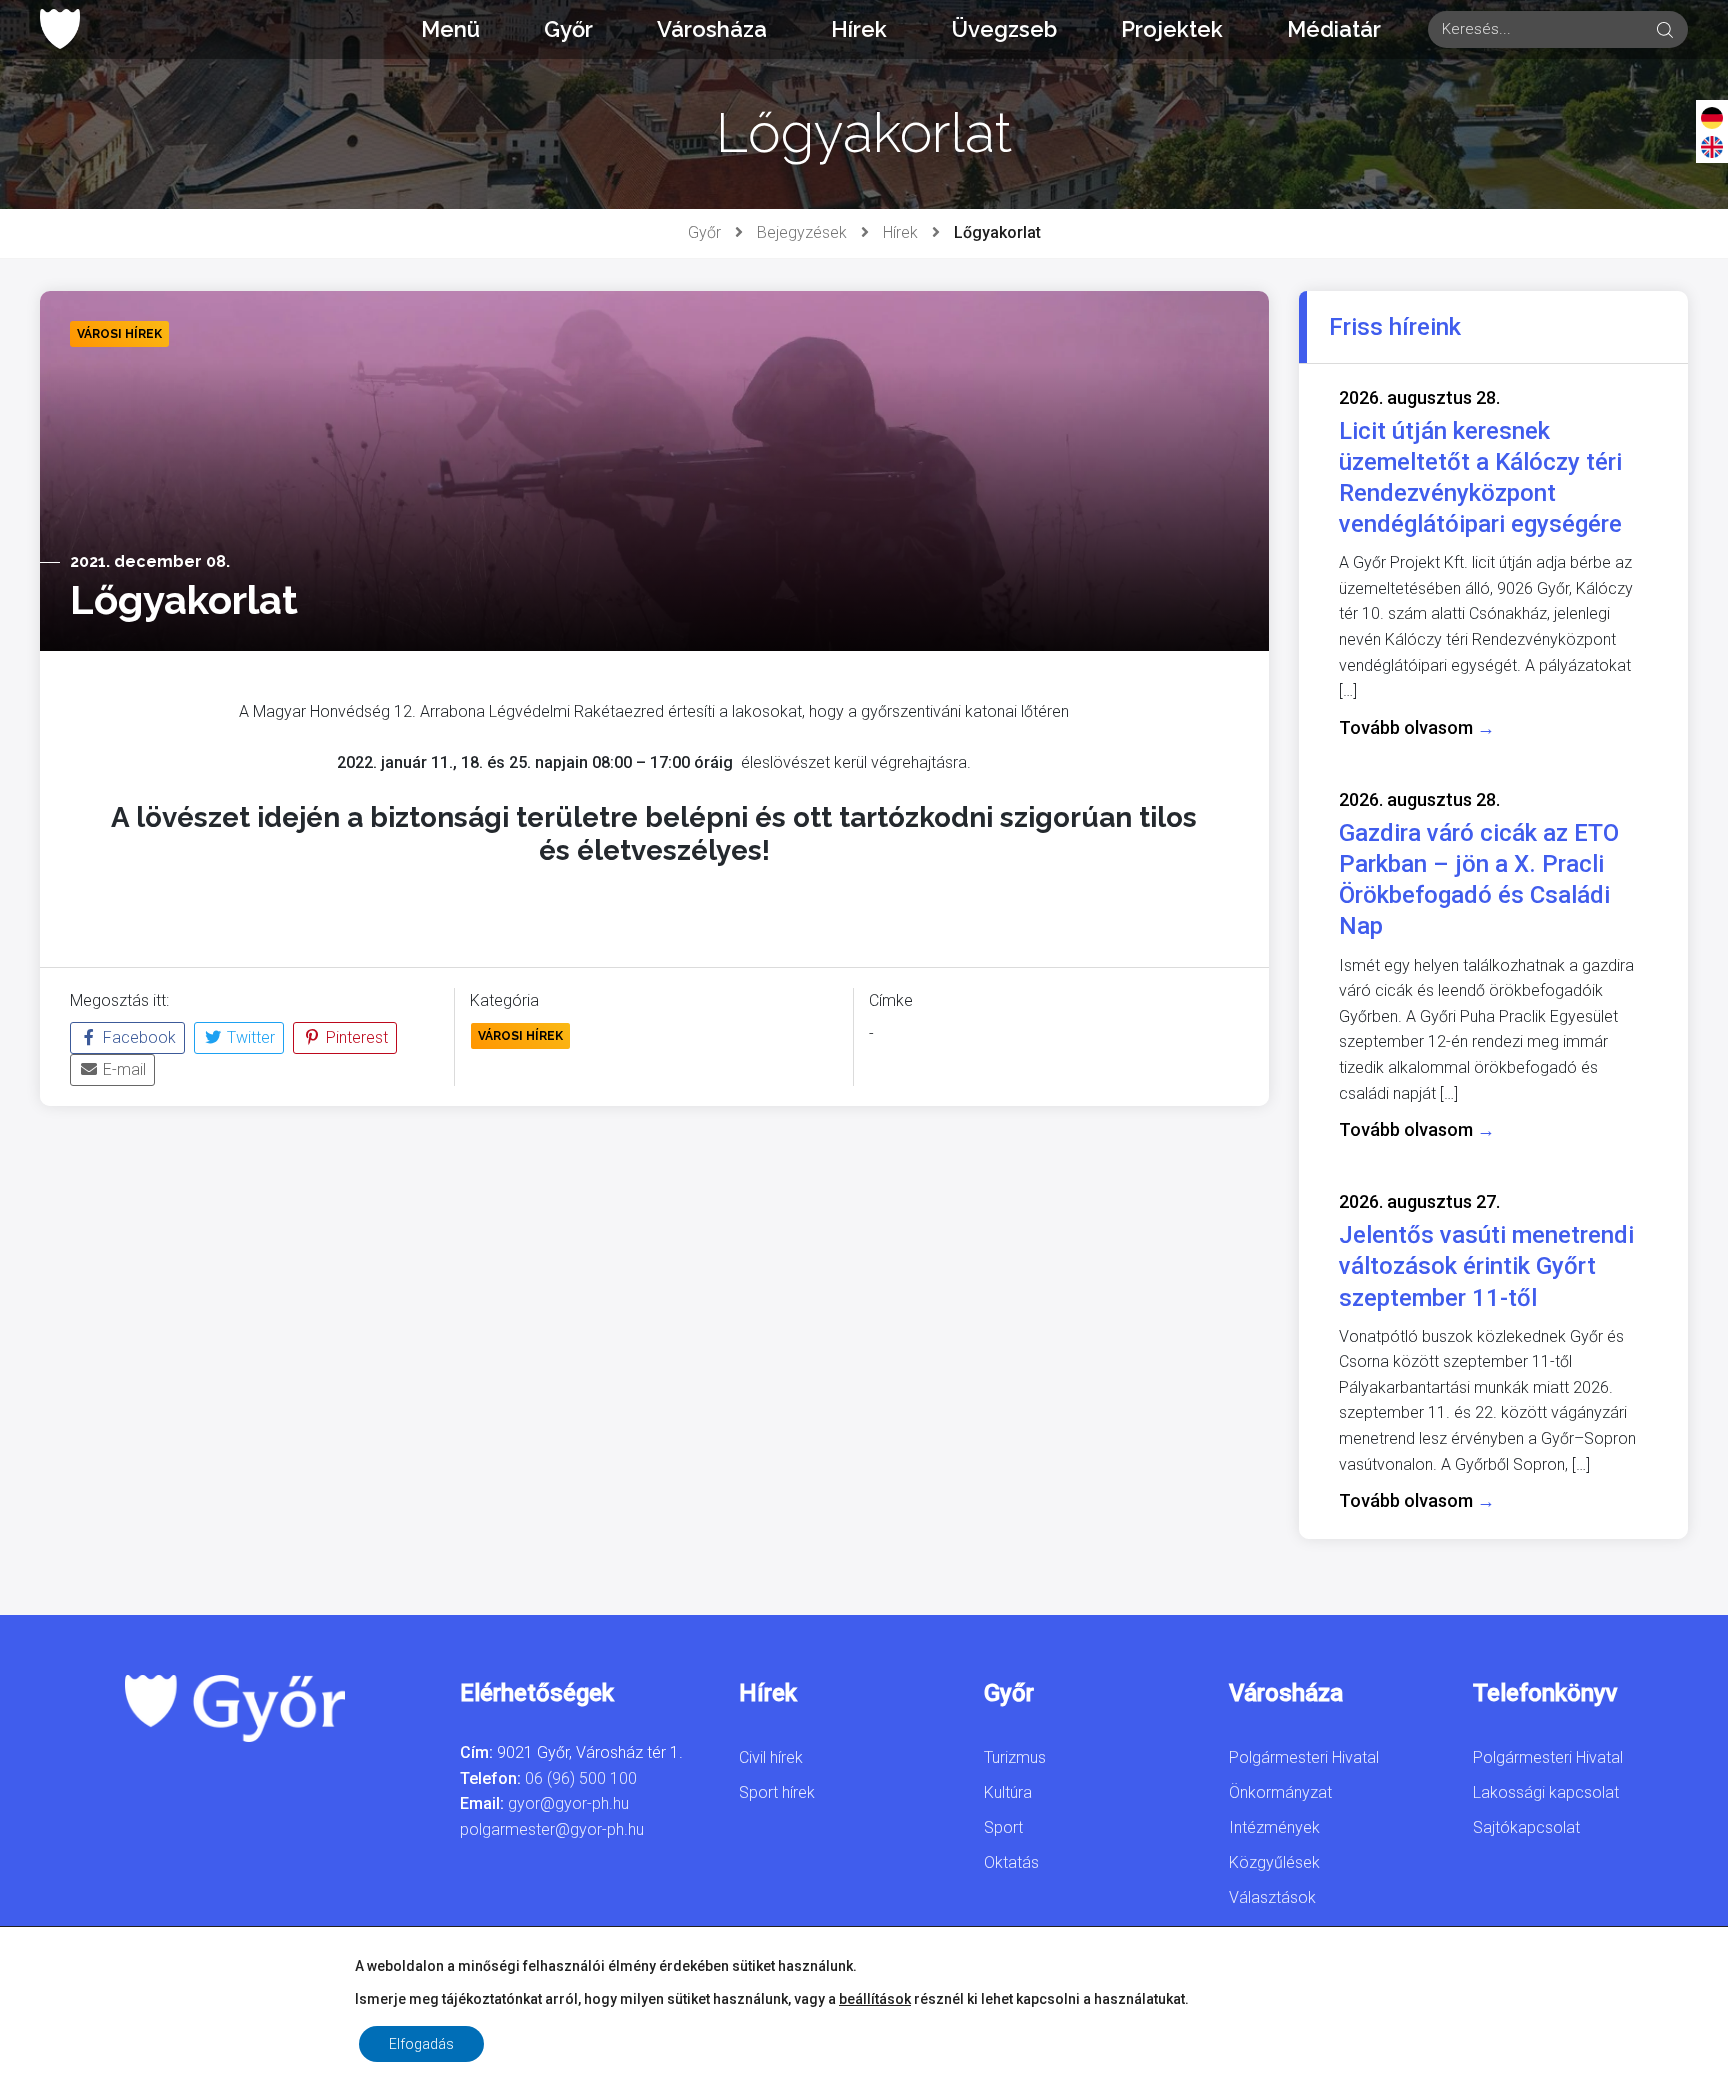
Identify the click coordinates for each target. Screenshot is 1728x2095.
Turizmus (1015, 1757)
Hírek (859, 29)
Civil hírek (771, 1757)
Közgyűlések (1274, 1862)
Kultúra (1008, 1792)
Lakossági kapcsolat (1546, 1792)
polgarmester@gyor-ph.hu (552, 1829)
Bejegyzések (802, 232)
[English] (1712, 146)
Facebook (137, 1037)
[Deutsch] (1712, 117)
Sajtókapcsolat (1526, 1827)
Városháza (712, 29)
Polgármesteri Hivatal (1304, 1757)
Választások (1272, 1897)
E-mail (122, 1069)
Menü (450, 29)
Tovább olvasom (1417, 727)
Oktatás (1011, 1862)
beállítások (875, 1999)
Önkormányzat (1280, 1792)
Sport (1003, 1827)
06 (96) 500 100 (581, 1778)
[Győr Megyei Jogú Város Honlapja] (60, 29)
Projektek (1172, 29)
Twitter (249, 1037)
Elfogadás (421, 2044)
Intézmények (1274, 1827)
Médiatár (1334, 29)
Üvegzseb (1004, 29)
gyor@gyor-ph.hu (568, 1803)
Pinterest (355, 1037)
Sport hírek (777, 1792)
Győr (568, 29)
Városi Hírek (520, 1036)
